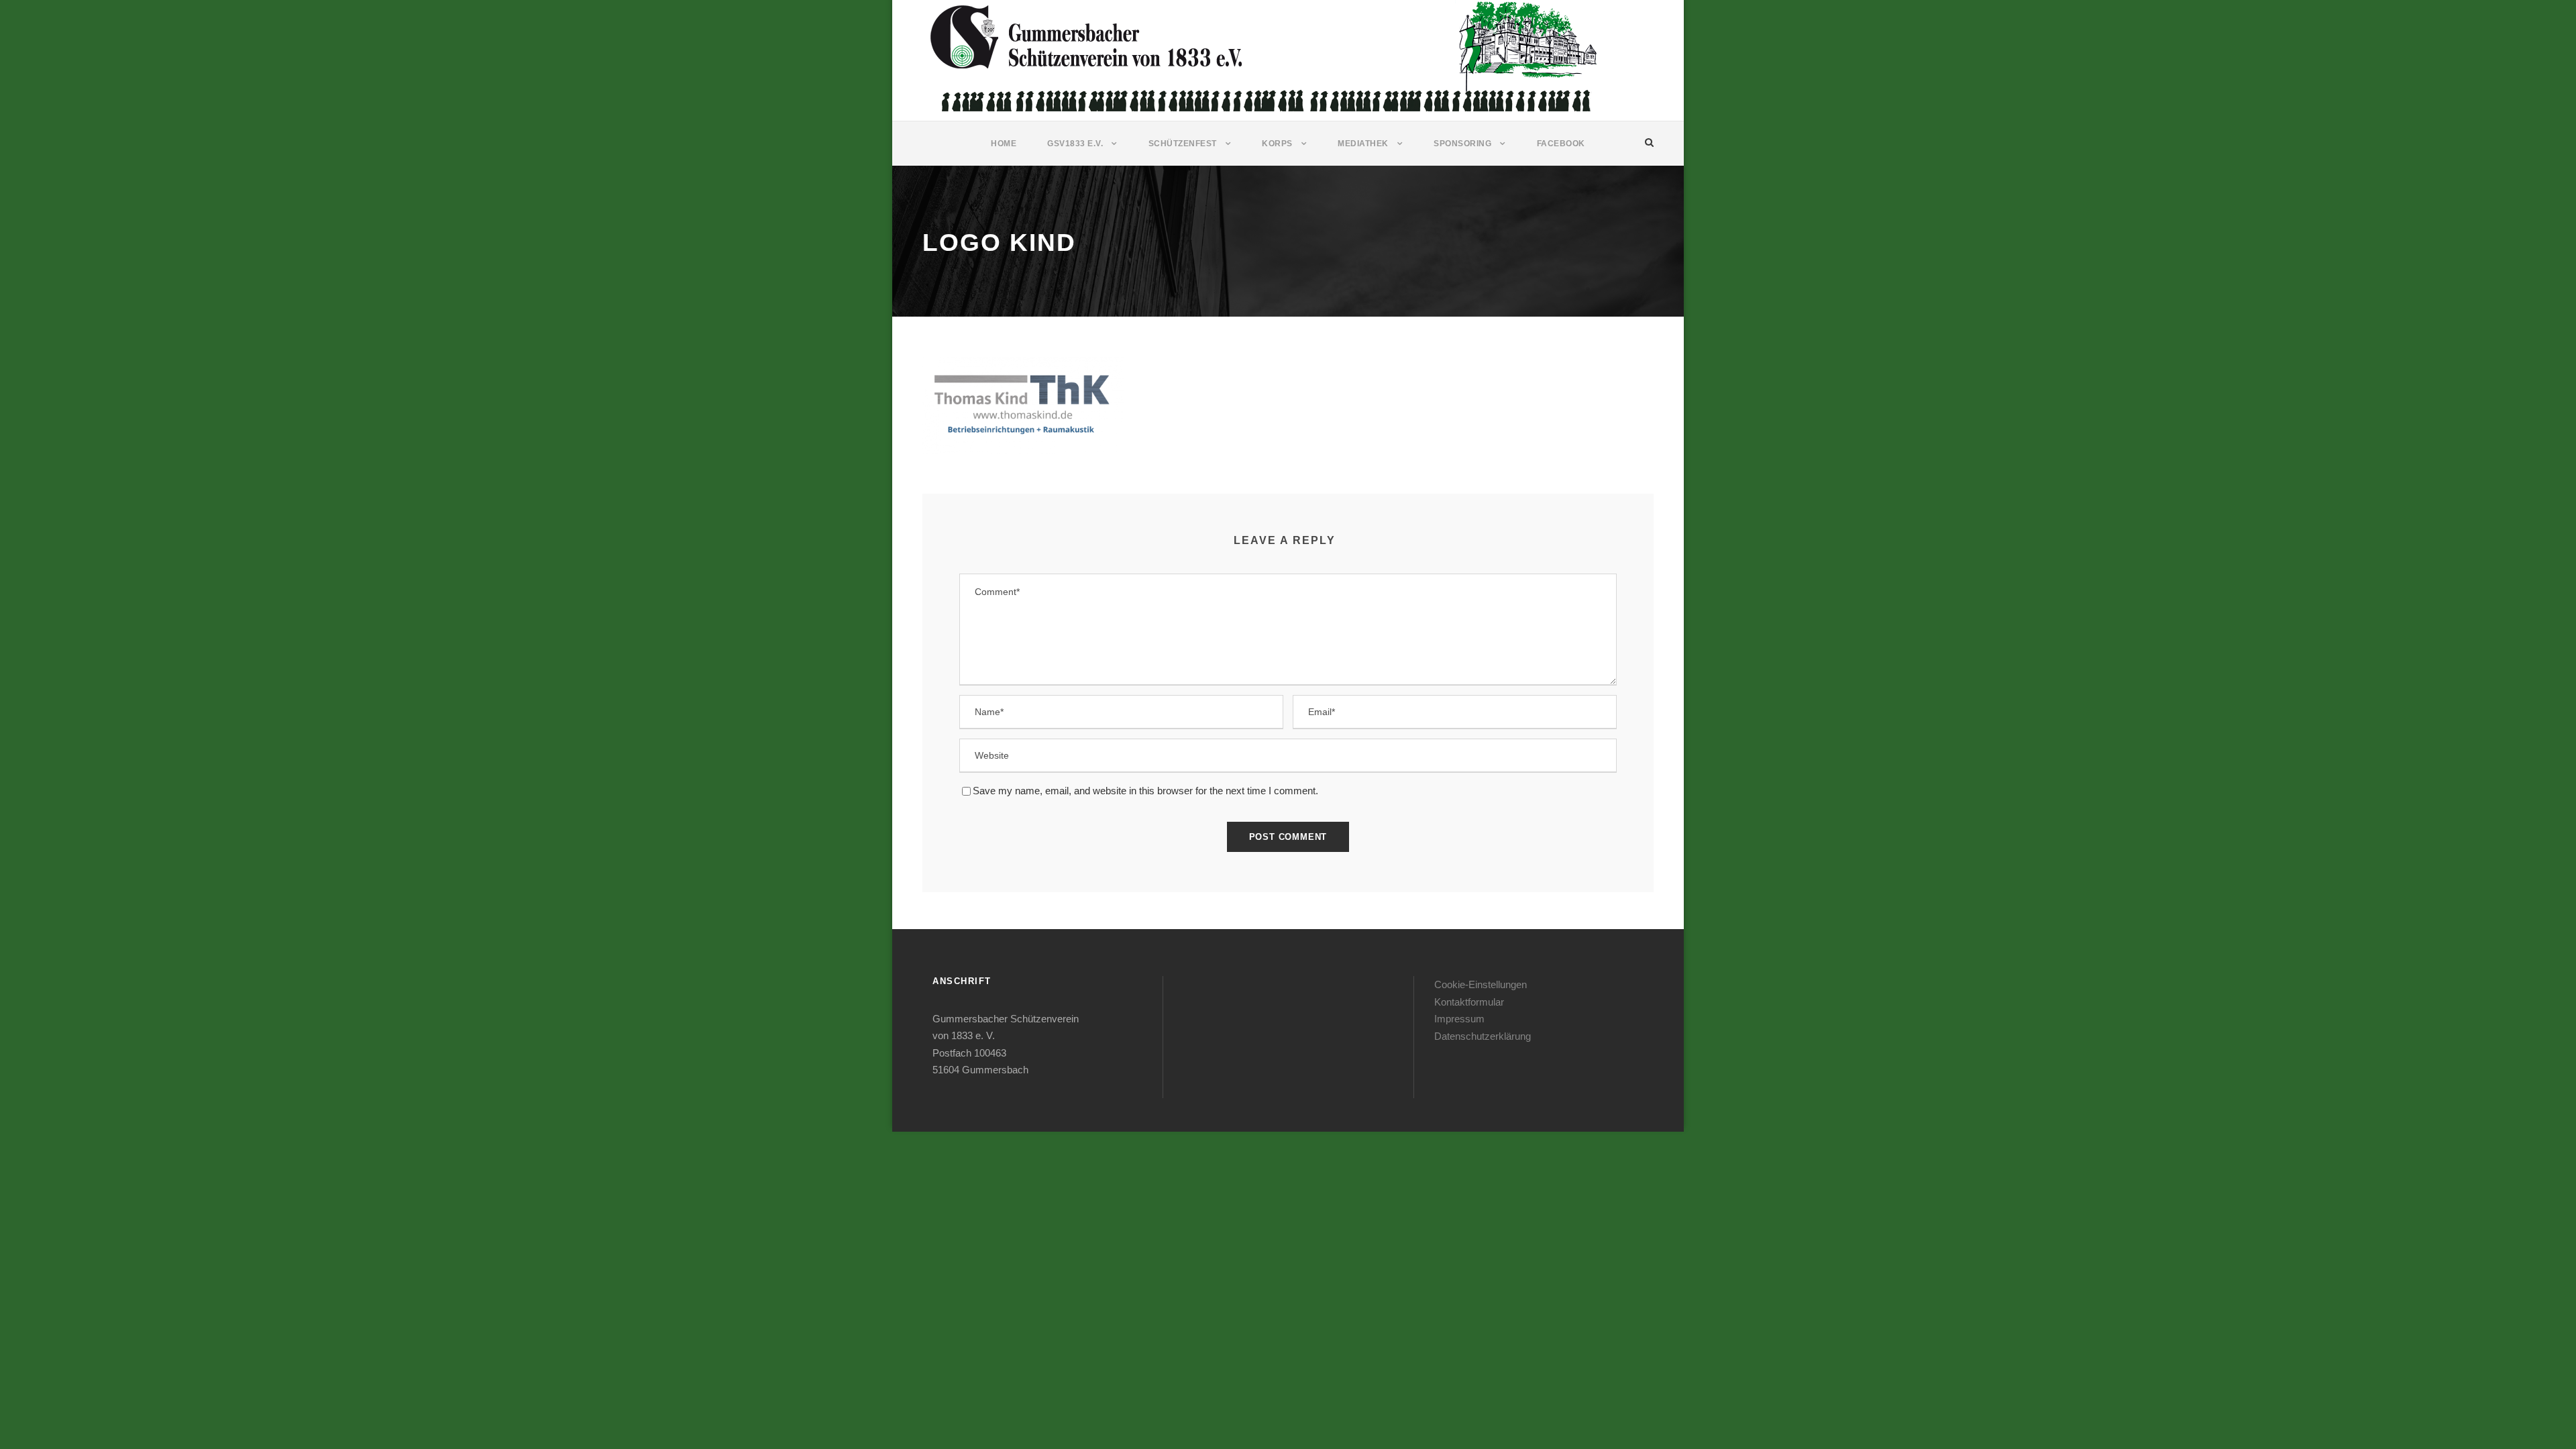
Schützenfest (1183, 144)
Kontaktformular (1469, 1002)
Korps (1277, 144)
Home (1004, 144)
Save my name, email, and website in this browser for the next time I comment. (1145, 791)
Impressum (1459, 1019)
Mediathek (1363, 144)
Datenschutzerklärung (1483, 1036)
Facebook (1561, 144)
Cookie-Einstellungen (1481, 984)
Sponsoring (1462, 144)
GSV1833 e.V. (1075, 144)
